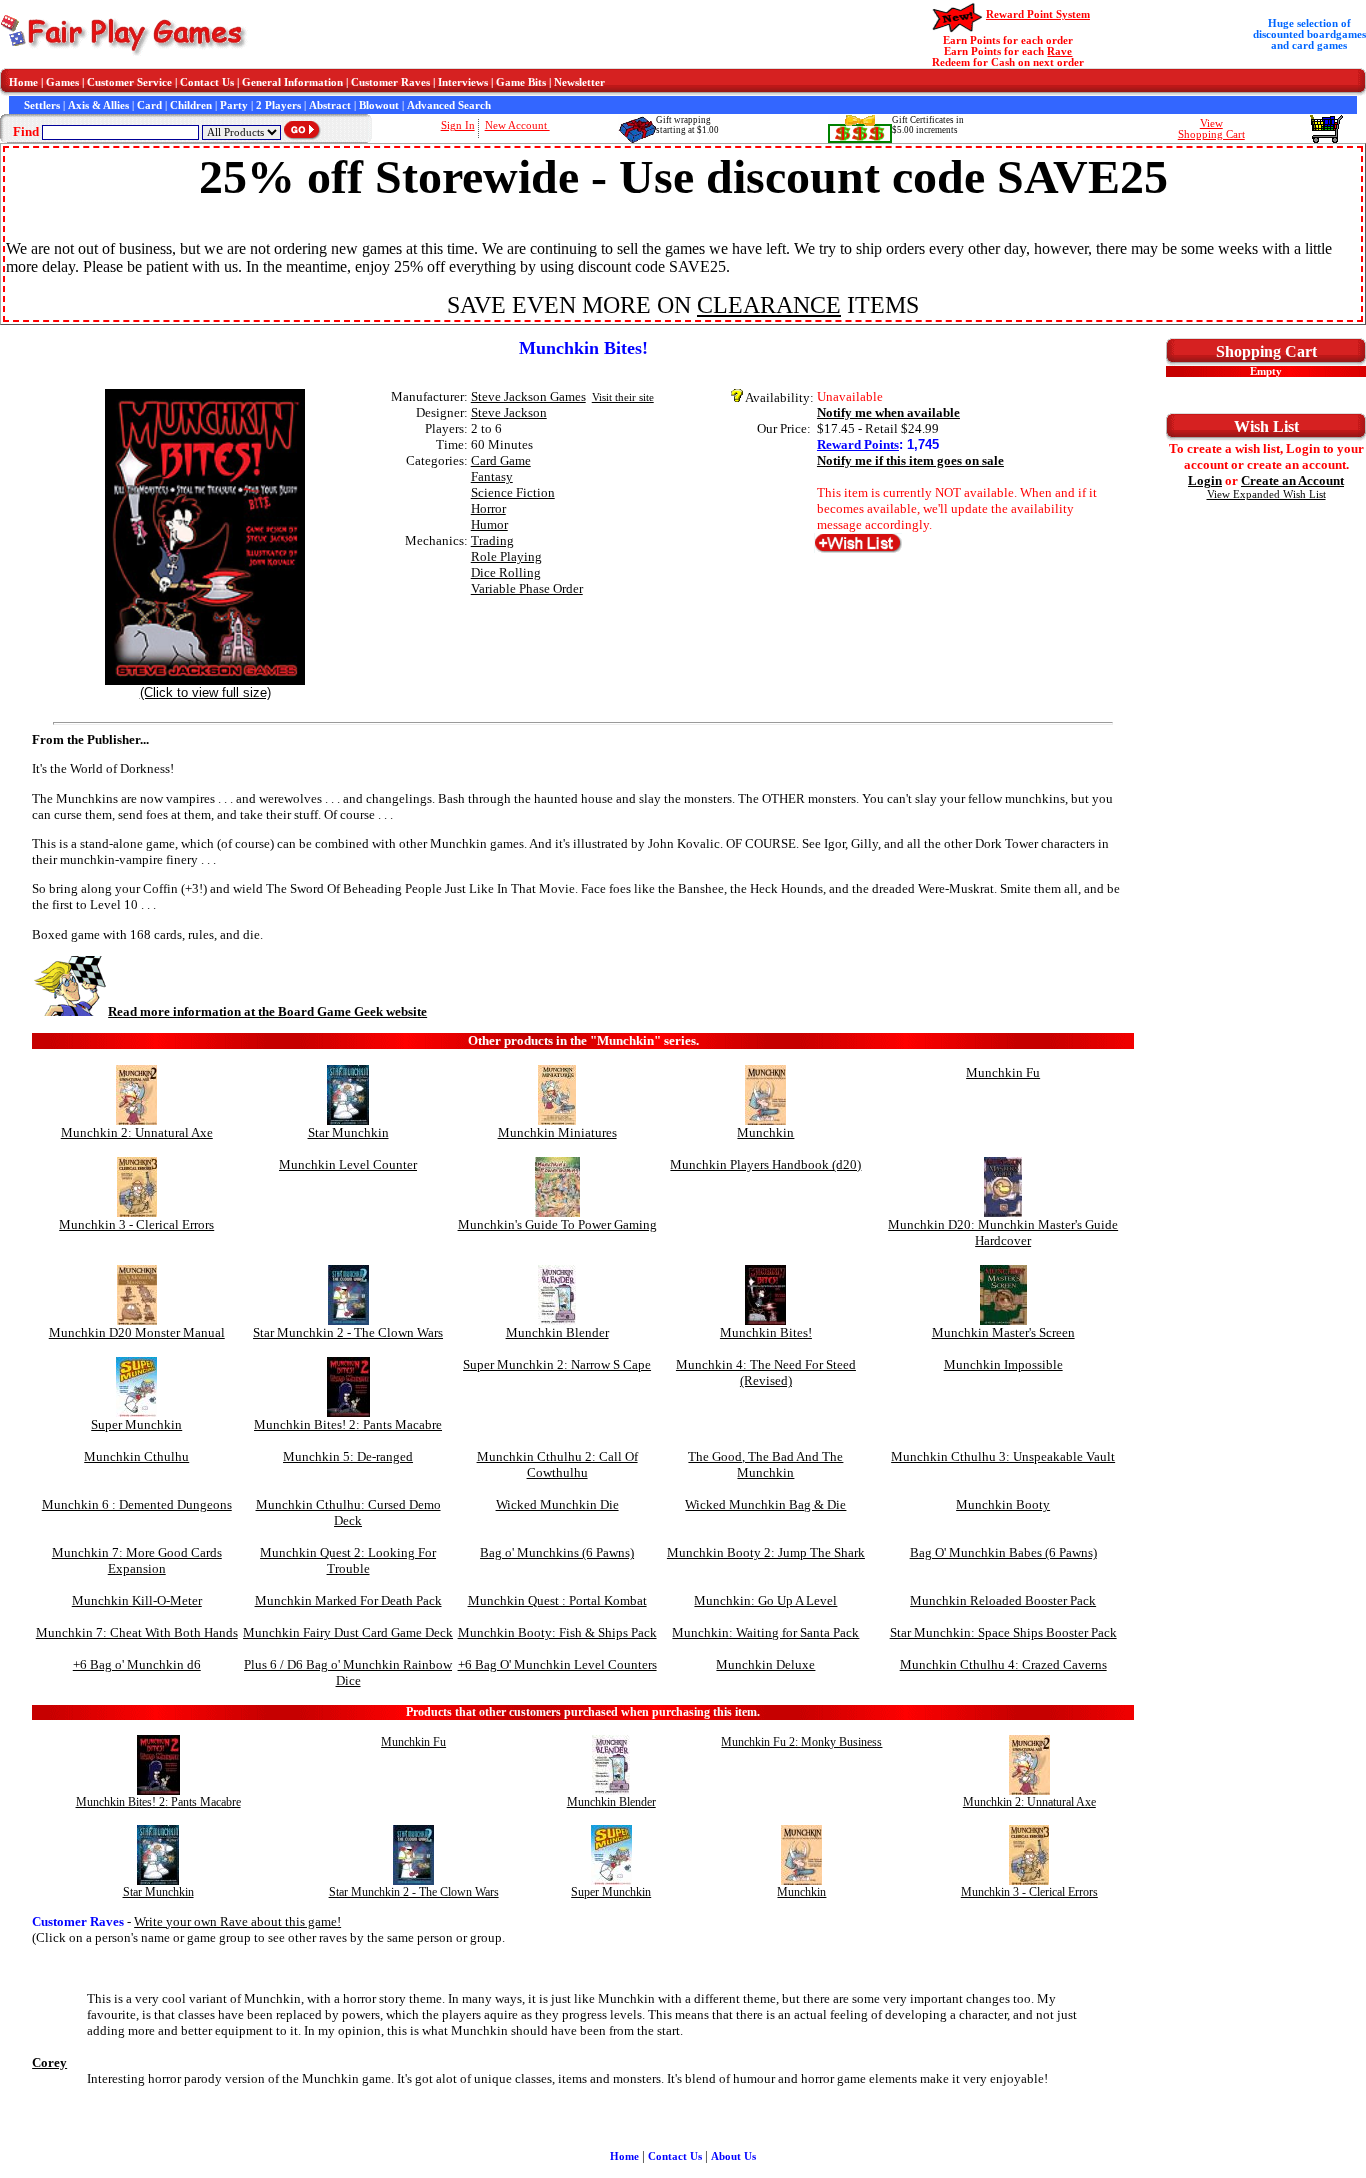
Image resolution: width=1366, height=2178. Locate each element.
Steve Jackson (509, 412)
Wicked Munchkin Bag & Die (765, 1504)
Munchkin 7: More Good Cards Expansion (137, 1560)
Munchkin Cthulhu (136, 1456)
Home (23, 82)
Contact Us (207, 82)
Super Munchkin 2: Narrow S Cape (557, 1364)
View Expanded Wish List (1266, 494)
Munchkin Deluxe (765, 1664)
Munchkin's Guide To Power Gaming (557, 1224)
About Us (733, 2156)
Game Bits (521, 82)
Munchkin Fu (1003, 1072)
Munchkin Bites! (766, 1332)
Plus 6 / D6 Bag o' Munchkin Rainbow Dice (348, 1672)
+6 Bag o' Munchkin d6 (137, 1664)
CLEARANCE (769, 305)
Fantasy (492, 476)
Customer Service (129, 82)
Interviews (463, 82)
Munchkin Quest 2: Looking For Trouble (348, 1560)
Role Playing (506, 556)
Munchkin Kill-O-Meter (137, 1600)
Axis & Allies (98, 105)
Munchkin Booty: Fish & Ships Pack (557, 1632)
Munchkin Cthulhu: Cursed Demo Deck (348, 1512)
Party (234, 105)
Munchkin (765, 1132)
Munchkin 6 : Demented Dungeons (137, 1504)
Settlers (42, 105)
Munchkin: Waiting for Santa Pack (765, 1632)
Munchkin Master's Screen (1003, 1332)
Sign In (458, 125)
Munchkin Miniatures (557, 1132)
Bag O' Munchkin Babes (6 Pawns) (1003, 1552)
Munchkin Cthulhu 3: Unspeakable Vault (1003, 1456)
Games (62, 82)
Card (149, 105)
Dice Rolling (506, 572)
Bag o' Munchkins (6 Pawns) (557, 1552)
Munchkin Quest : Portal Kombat (557, 1600)
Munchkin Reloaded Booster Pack (1003, 1600)
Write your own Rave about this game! (237, 1921)
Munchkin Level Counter (348, 1164)
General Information (292, 82)
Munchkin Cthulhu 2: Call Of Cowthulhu (557, 1464)
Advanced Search (449, 105)
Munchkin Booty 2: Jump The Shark (766, 1552)
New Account (517, 125)
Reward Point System (1038, 14)
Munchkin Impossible (1003, 1364)
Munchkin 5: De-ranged (348, 1456)
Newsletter (579, 82)
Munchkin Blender (557, 1332)
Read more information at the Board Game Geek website (267, 1011)
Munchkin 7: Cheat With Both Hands (137, 1632)
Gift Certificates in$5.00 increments (928, 125)
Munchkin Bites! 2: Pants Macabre (348, 1424)
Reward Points (858, 444)
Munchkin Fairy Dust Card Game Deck (348, 1632)
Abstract (330, 105)
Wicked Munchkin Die (557, 1504)
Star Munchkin (348, 1132)
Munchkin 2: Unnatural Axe (137, 1132)
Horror (488, 508)
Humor (489, 524)
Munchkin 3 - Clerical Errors (136, 1224)
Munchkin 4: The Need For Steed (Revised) (766, 1372)
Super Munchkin (136, 1424)
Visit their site (623, 397)
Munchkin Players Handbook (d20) (765, 1164)
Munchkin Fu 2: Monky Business (801, 1742)
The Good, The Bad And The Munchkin (765, 1464)
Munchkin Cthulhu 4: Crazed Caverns (1003, 1664)
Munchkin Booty (1003, 1504)
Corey (49, 2062)
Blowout (379, 105)
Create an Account (1292, 480)
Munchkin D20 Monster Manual (137, 1332)
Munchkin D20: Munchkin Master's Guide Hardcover (1003, 1232)
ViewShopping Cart (1211, 129)
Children (191, 105)
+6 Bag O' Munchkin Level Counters (557, 1664)
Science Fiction (513, 492)
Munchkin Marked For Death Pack (348, 1600)
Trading (492, 540)
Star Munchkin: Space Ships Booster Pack (1003, 1632)
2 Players (278, 105)
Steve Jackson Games (528, 396)
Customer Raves (390, 82)
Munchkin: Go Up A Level (765, 1600)
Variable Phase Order (527, 588)
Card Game (501, 460)
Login (1205, 480)
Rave (1059, 51)
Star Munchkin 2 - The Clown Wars (348, 1332)
